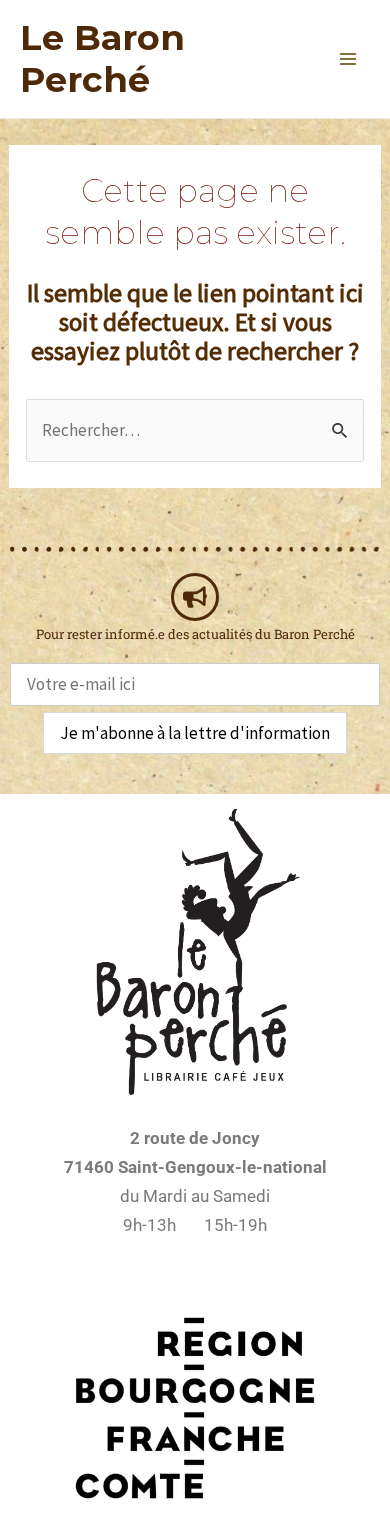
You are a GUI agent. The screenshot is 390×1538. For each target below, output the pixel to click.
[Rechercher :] (195, 430)
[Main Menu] (348, 59)
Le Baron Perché (102, 58)
